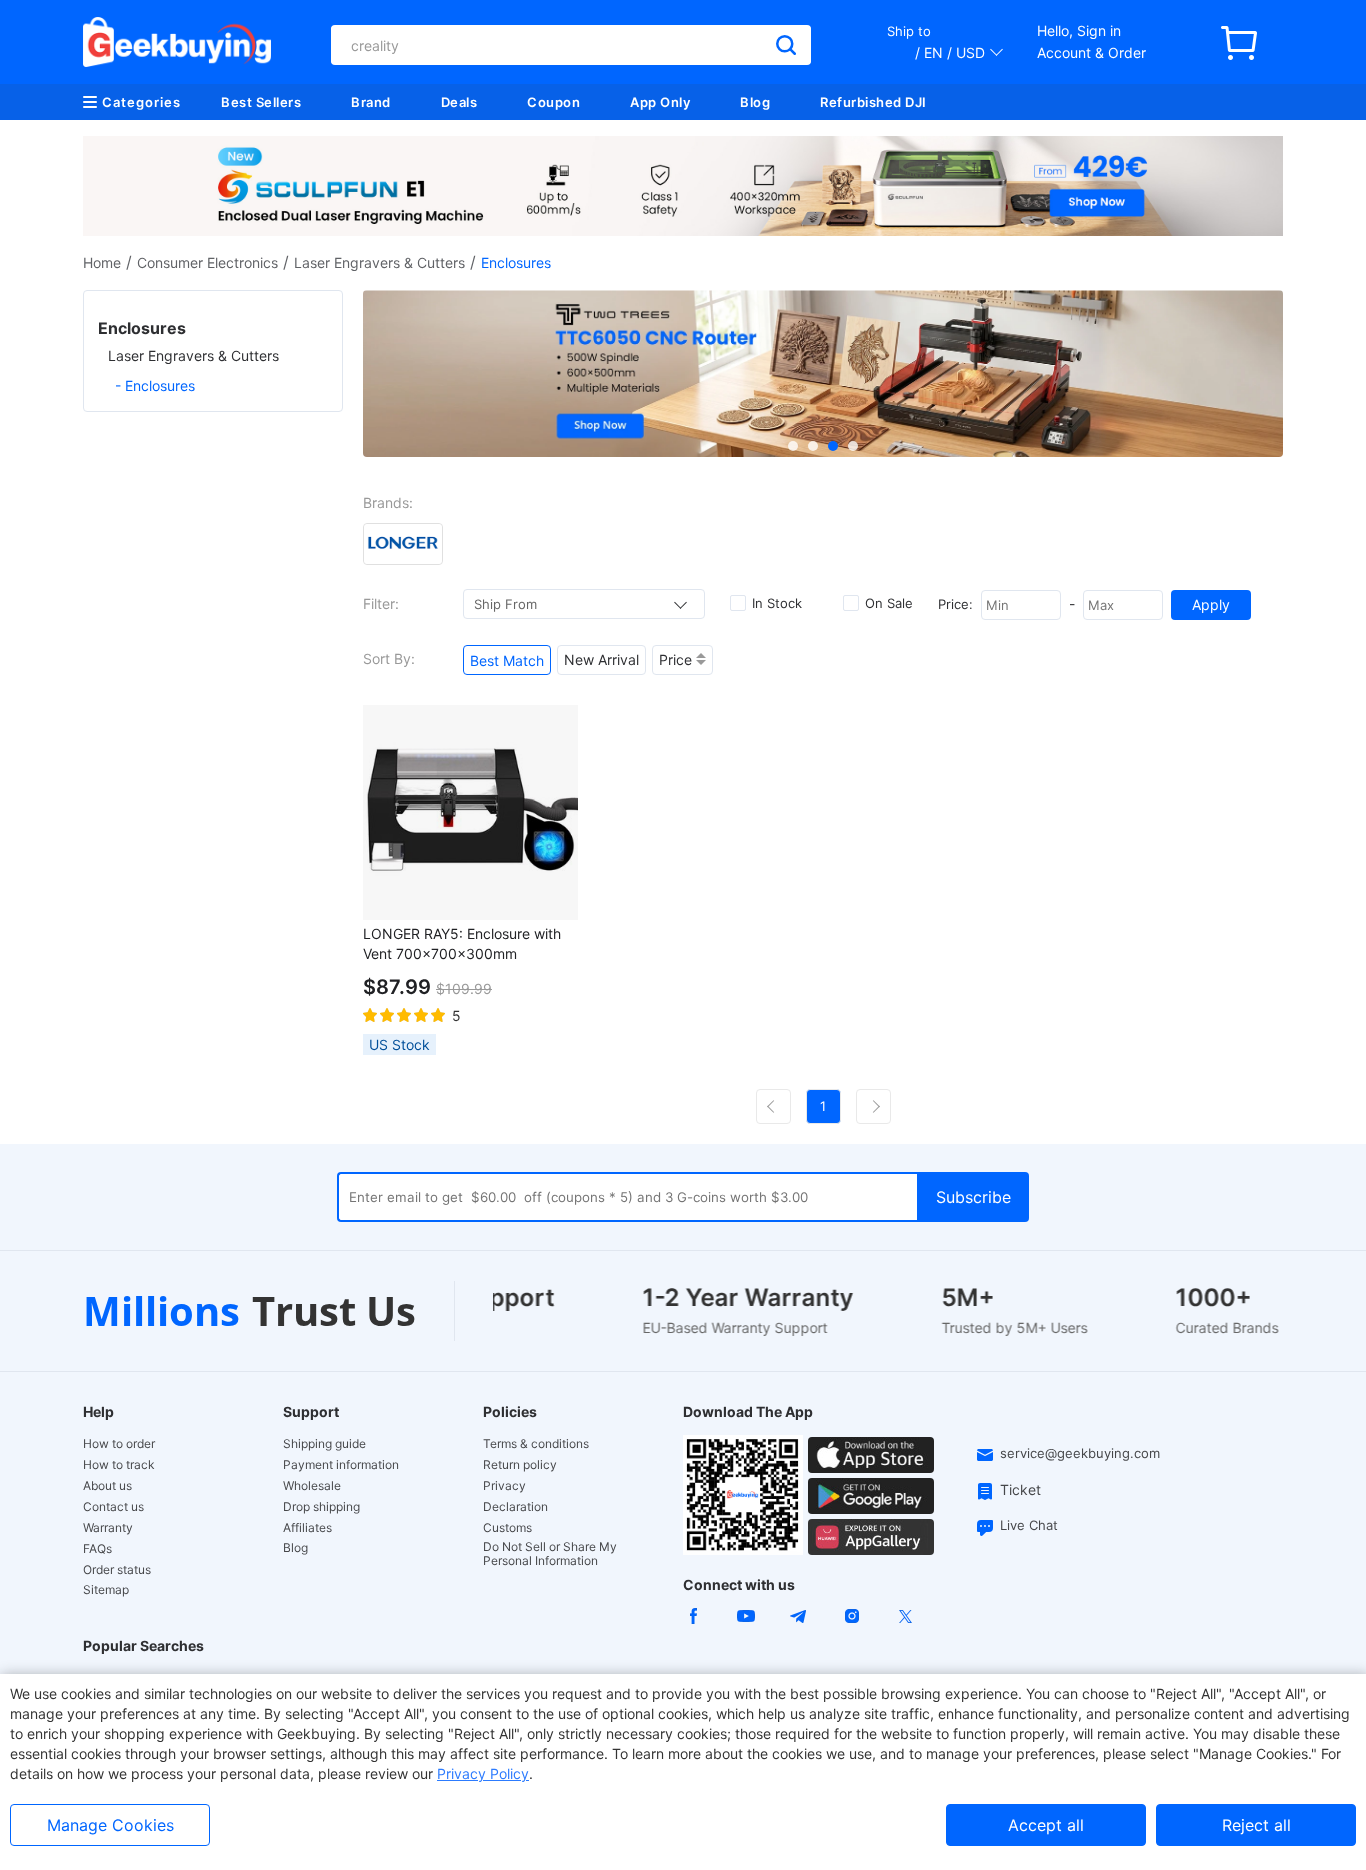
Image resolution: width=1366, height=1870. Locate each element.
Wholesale (312, 1486)
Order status (117, 1570)
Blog (755, 102)
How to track (119, 1465)
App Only (660, 102)
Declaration (515, 1507)
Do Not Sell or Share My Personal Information (550, 1554)
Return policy (520, 1465)
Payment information (341, 1465)
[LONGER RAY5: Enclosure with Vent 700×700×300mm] (470, 812)
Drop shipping (321, 1507)
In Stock (777, 603)
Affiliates (307, 1528)
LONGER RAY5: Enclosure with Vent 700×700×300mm (462, 943)
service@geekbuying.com (1080, 1453)
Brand (371, 102)
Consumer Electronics (207, 262)
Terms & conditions (536, 1444)
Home (102, 262)
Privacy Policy (483, 1773)
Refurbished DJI (873, 102)
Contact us (113, 1507)
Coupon (553, 102)
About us (107, 1486)
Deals (459, 102)
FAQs (97, 1549)
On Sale (889, 603)
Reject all (1256, 1825)
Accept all (1046, 1825)
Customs (507, 1528)
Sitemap (106, 1589)
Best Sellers (261, 102)
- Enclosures (155, 385)
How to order (119, 1444)
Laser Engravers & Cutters (379, 262)
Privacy (504, 1486)
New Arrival (601, 659)
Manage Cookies (110, 1825)
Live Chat (1029, 1525)
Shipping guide (324, 1444)
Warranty (108, 1528)
